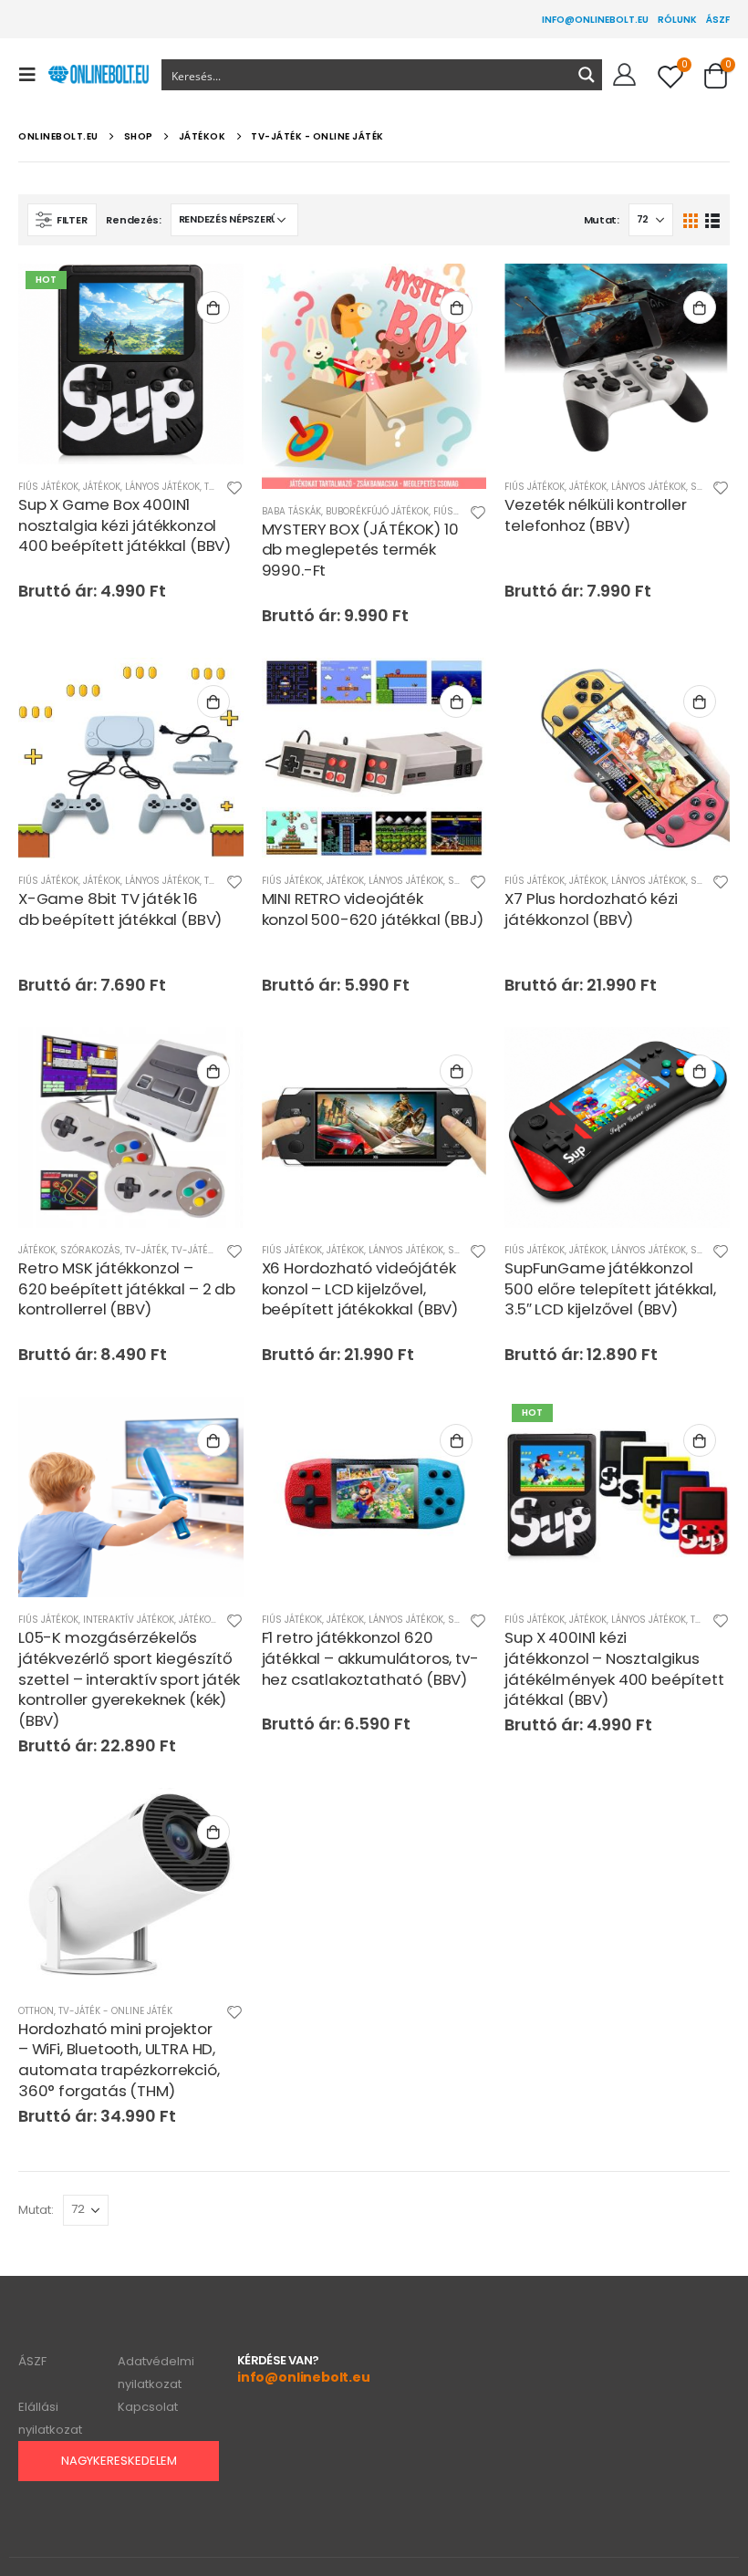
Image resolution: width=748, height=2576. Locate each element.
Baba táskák (291, 511)
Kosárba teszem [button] (213, 307)
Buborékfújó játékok (377, 511)
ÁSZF (718, 20)
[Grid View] (691, 219)
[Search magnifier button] (587, 75)
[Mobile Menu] (33, 75)
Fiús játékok (48, 487)
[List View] (712, 219)
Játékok (102, 487)
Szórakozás (90, 1250)
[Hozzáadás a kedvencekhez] (234, 490)
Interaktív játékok (129, 1620)
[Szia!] (624, 75)
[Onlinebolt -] (98, 75)
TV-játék (146, 1250)
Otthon (36, 2011)
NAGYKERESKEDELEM (119, 2461)
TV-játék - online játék (115, 2011)
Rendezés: (134, 220)
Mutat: (602, 220)
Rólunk (677, 20)
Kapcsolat (148, 2407)
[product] (374, 376)
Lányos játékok (162, 487)
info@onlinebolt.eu (595, 20)
